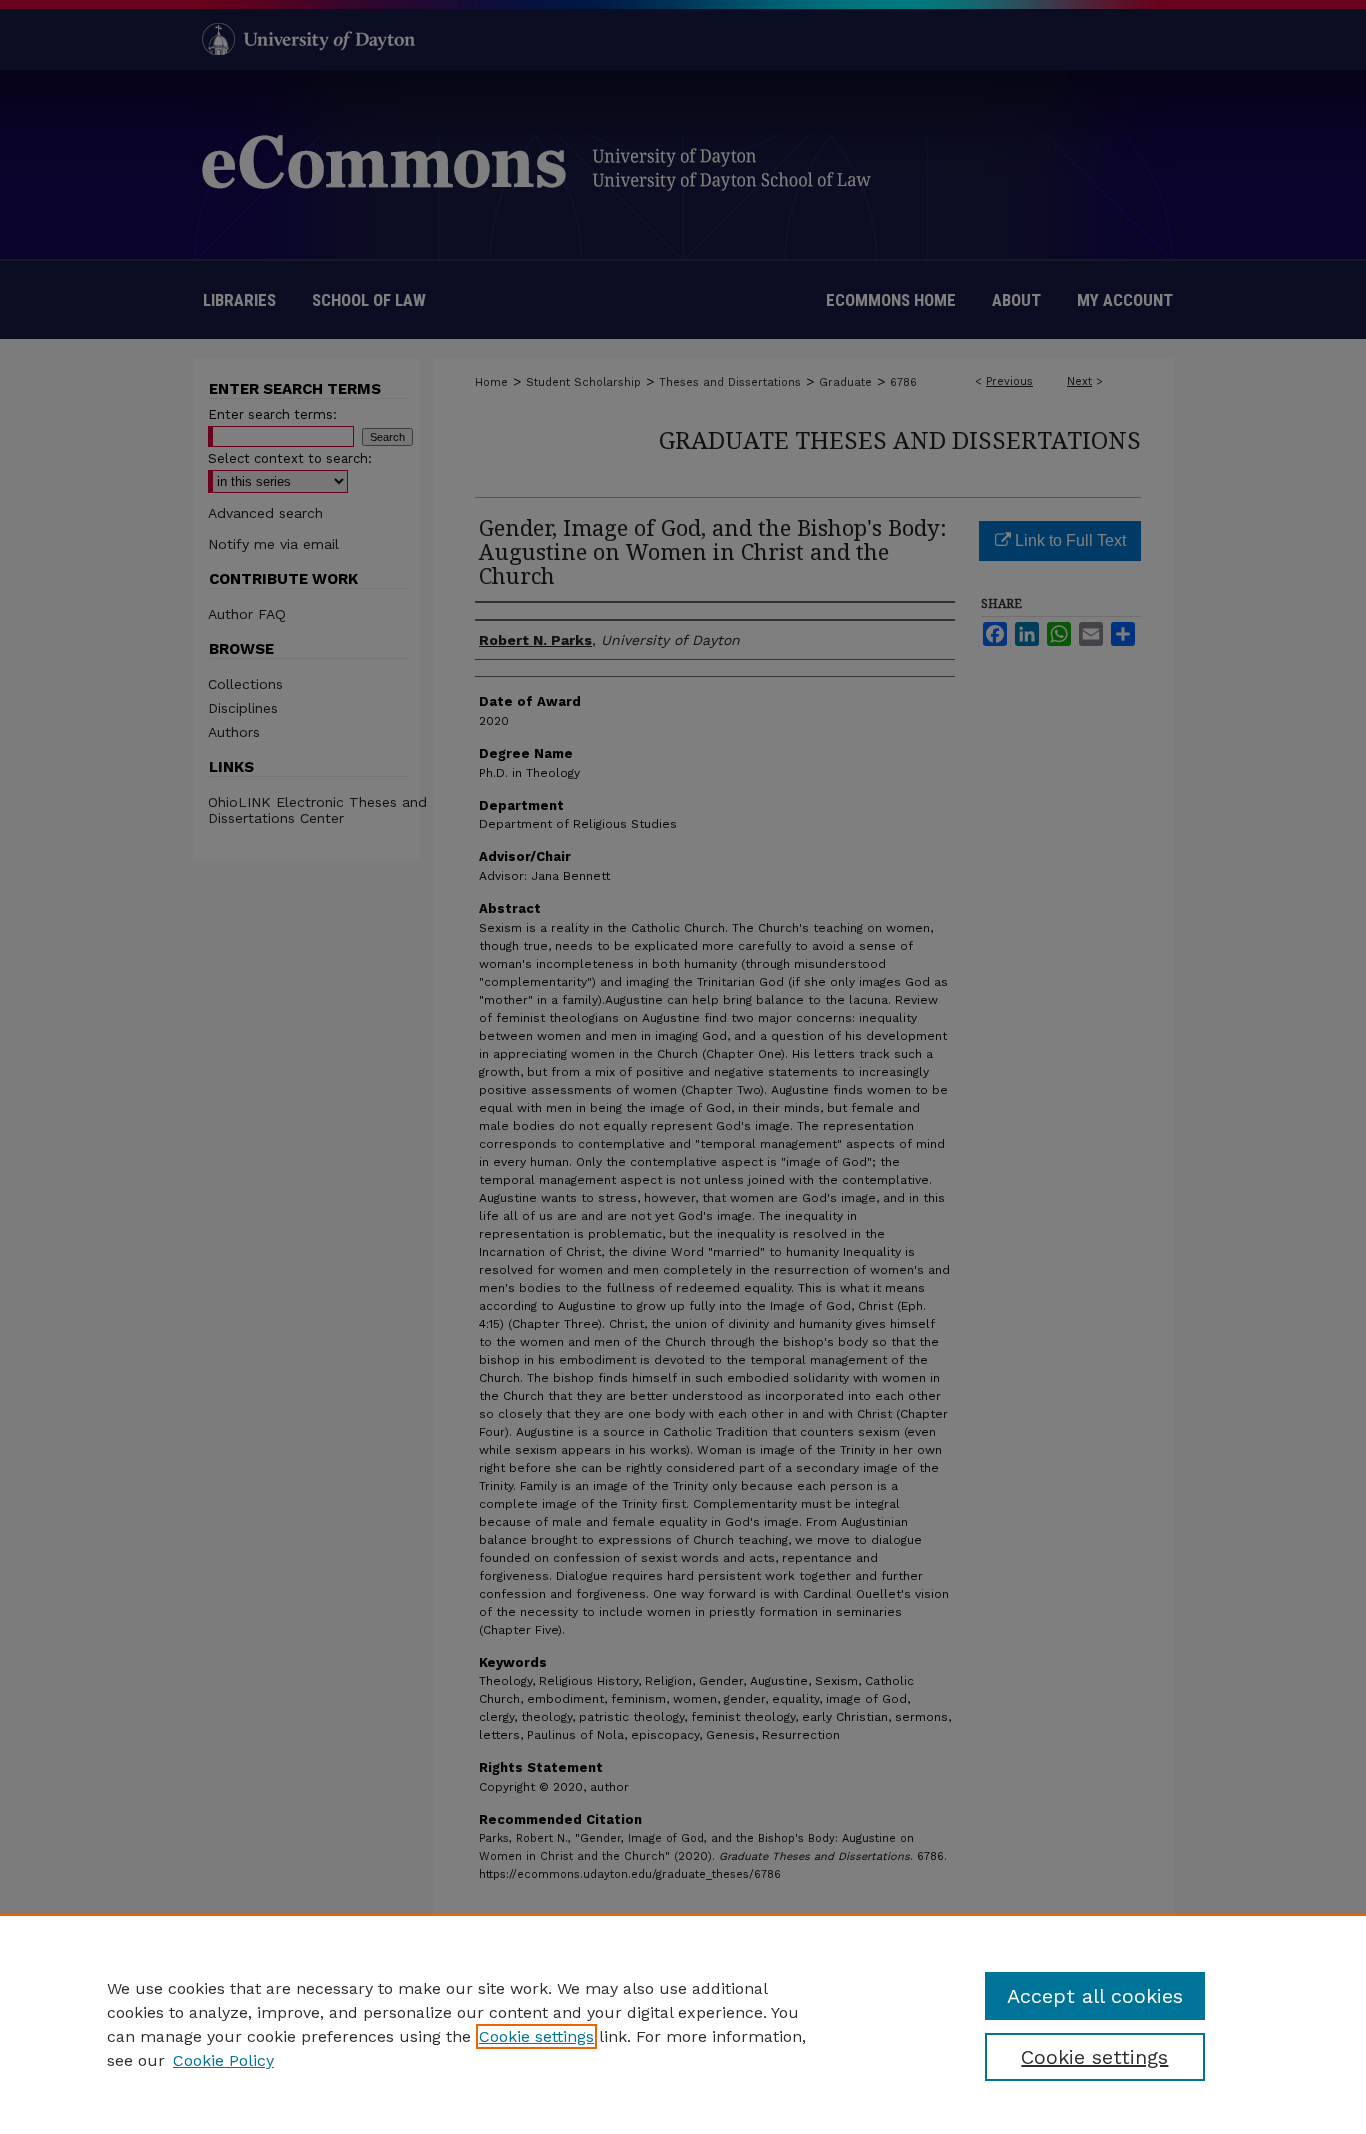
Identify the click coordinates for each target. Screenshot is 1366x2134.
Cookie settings (536, 2036)
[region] (683, 2024)
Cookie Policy (223, 2060)
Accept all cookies (1095, 1996)
